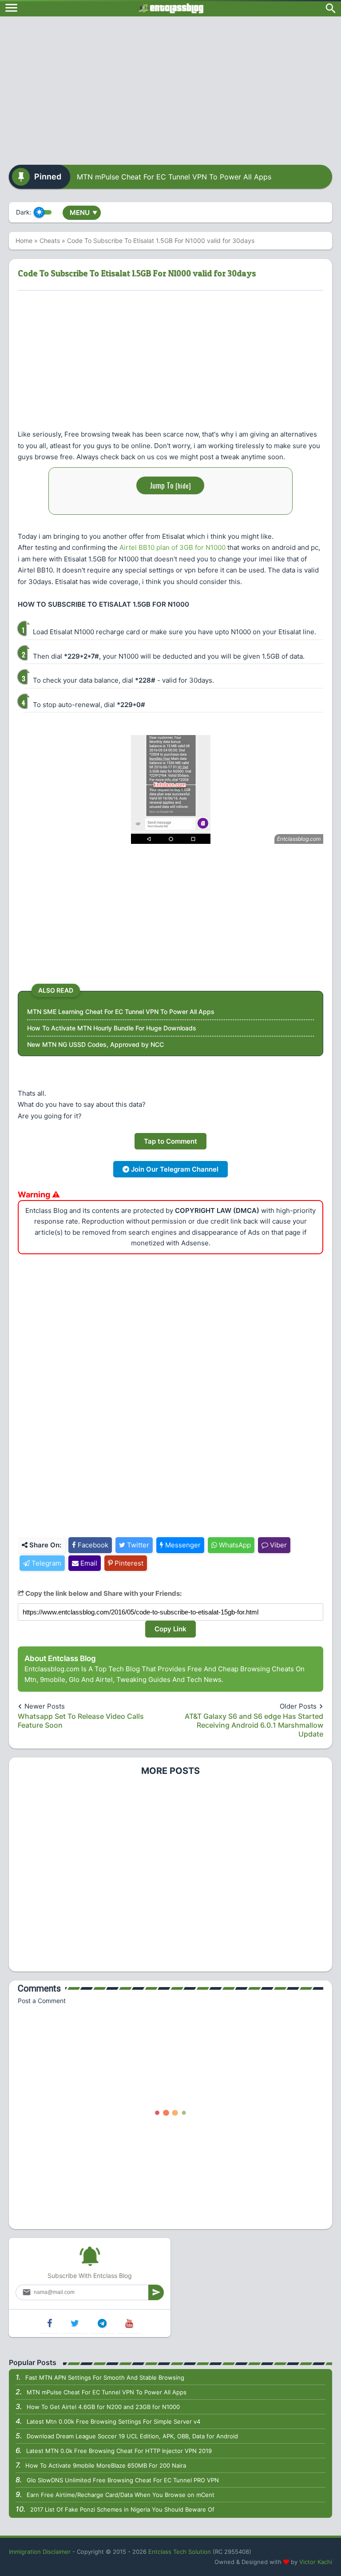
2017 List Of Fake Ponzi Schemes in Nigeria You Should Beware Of (122, 2509)
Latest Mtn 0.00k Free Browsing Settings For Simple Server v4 (113, 2421)
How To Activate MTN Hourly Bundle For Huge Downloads (112, 1028)
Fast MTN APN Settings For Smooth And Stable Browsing (105, 2377)
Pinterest (128, 1563)
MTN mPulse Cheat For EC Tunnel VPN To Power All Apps (174, 177)
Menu (83, 213)
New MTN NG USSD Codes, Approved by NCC (95, 1044)
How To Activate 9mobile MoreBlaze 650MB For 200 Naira (106, 2465)
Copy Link (170, 1629)
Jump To (170, 485)
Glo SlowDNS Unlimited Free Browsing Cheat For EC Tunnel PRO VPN (123, 2480)
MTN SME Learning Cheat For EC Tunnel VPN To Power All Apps (121, 1012)
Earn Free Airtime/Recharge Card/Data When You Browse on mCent (121, 2495)
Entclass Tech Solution (180, 2552)
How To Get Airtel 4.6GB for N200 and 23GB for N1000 (103, 2407)
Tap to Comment (170, 1141)
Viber (278, 1545)
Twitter (137, 1545)
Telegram (46, 1563)
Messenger (182, 1545)
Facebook (92, 1545)
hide (183, 485)
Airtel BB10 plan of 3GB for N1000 (172, 547)
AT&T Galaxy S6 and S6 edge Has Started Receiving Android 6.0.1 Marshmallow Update (254, 1725)
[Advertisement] (170, 87)
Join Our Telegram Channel (174, 1169)
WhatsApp (234, 1545)
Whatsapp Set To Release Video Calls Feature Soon (81, 1721)
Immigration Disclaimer (40, 2552)
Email (88, 1563)
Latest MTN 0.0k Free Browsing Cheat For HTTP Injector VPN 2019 (119, 2451)
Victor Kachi (316, 2562)
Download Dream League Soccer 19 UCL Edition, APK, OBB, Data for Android (132, 2436)
